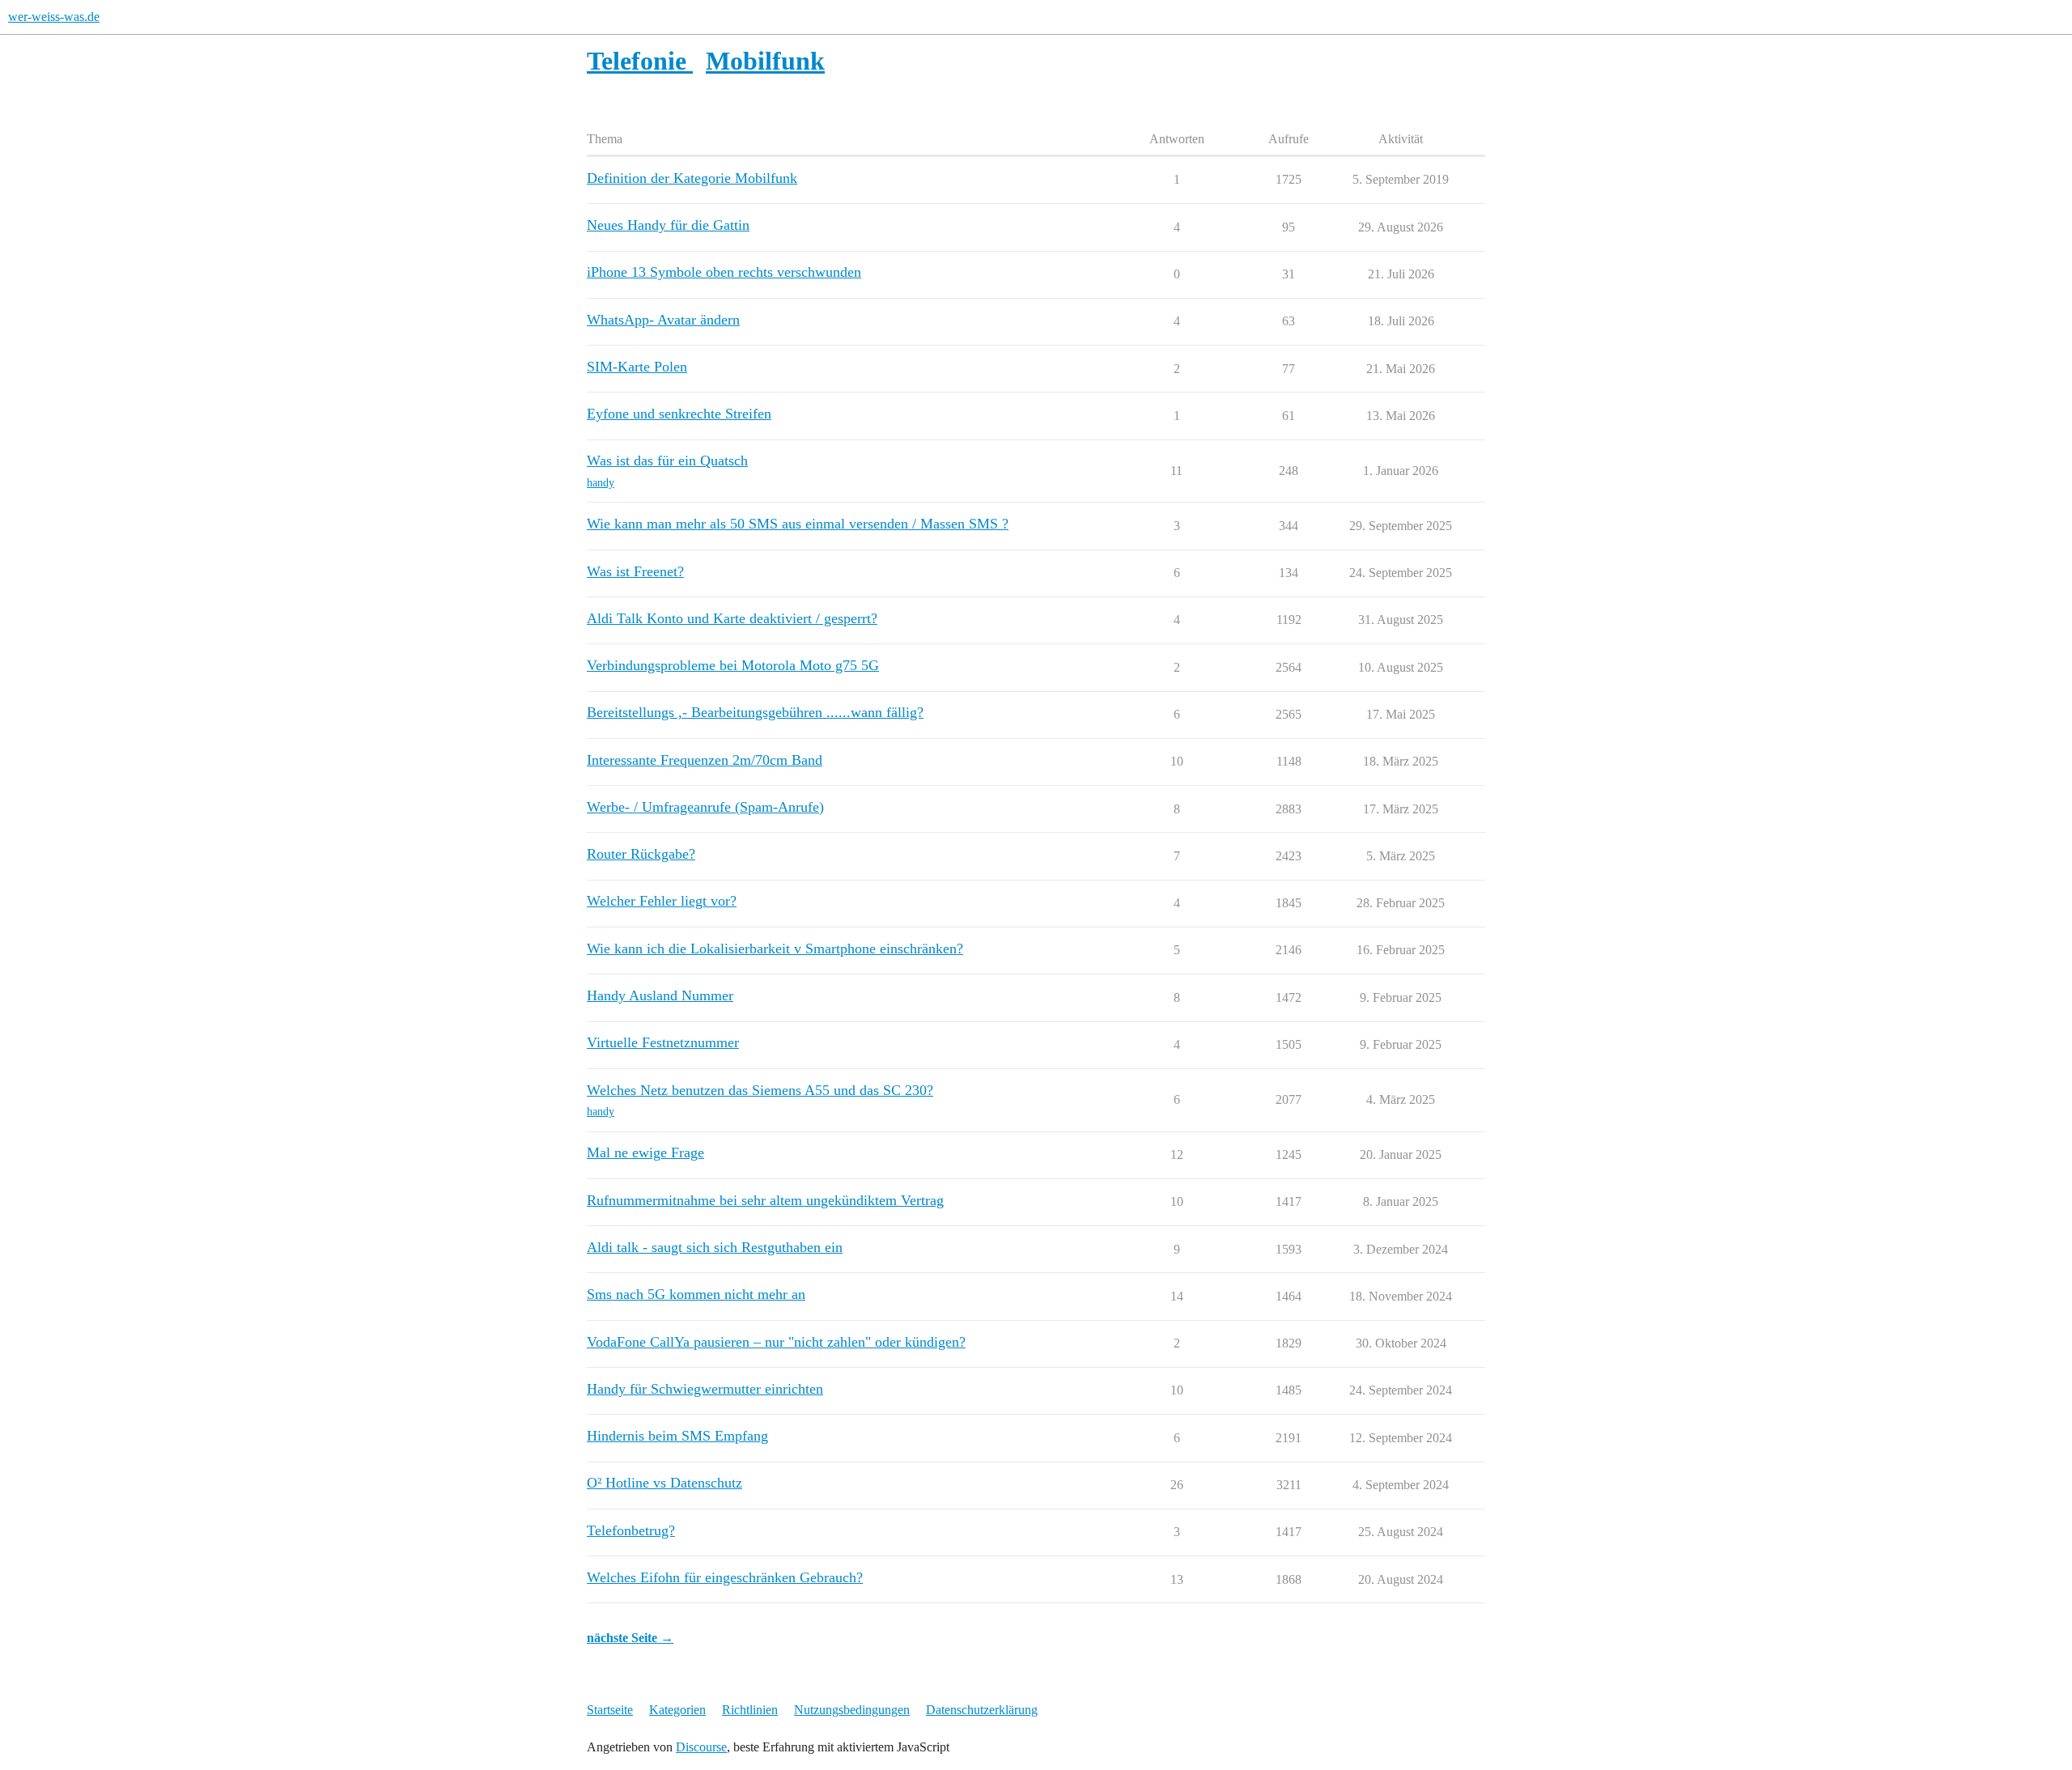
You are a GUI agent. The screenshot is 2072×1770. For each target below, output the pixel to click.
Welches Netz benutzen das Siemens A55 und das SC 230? (760, 1090)
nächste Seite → (630, 1638)
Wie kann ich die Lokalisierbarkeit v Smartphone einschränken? (775, 949)
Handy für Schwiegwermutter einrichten (705, 1389)
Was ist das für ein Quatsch (667, 461)
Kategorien (677, 1710)
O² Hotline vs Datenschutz (664, 1483)
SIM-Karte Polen (637, 367)
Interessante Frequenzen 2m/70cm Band (705, 760)
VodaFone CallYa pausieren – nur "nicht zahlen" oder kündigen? (776, 1342)
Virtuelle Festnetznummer (663, 1042)
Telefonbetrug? (631, 1530)
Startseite (610, 1710)
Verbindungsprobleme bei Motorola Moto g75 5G (733, 665)
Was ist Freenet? (635, 571)
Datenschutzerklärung (982, 1710)
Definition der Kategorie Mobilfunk (692, 178)
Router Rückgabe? (641, 854)
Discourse (701, 1747)
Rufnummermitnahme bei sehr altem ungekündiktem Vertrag (765, 1200)
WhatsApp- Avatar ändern (663, 320)
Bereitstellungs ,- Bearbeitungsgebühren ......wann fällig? (755, 712)
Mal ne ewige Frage (645, 1152)
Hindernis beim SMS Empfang (677, 1436)
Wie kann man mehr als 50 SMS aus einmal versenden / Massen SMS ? (798, 524)
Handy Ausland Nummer (660, 995)
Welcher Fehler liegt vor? (662, 901)
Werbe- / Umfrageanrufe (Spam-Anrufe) (705, 807)
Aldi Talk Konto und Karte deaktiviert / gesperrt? (732, 618)
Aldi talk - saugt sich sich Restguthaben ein (715, 1247)
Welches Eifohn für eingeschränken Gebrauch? (725, 1577)
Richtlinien (750, 1710)
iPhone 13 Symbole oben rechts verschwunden (724, 272)
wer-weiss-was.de (54, 17)
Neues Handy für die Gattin (668, 225)
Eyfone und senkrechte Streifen (679, 414)
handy (601, 483)
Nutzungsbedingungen (852, 1710)
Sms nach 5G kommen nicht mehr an (696, 1294)
